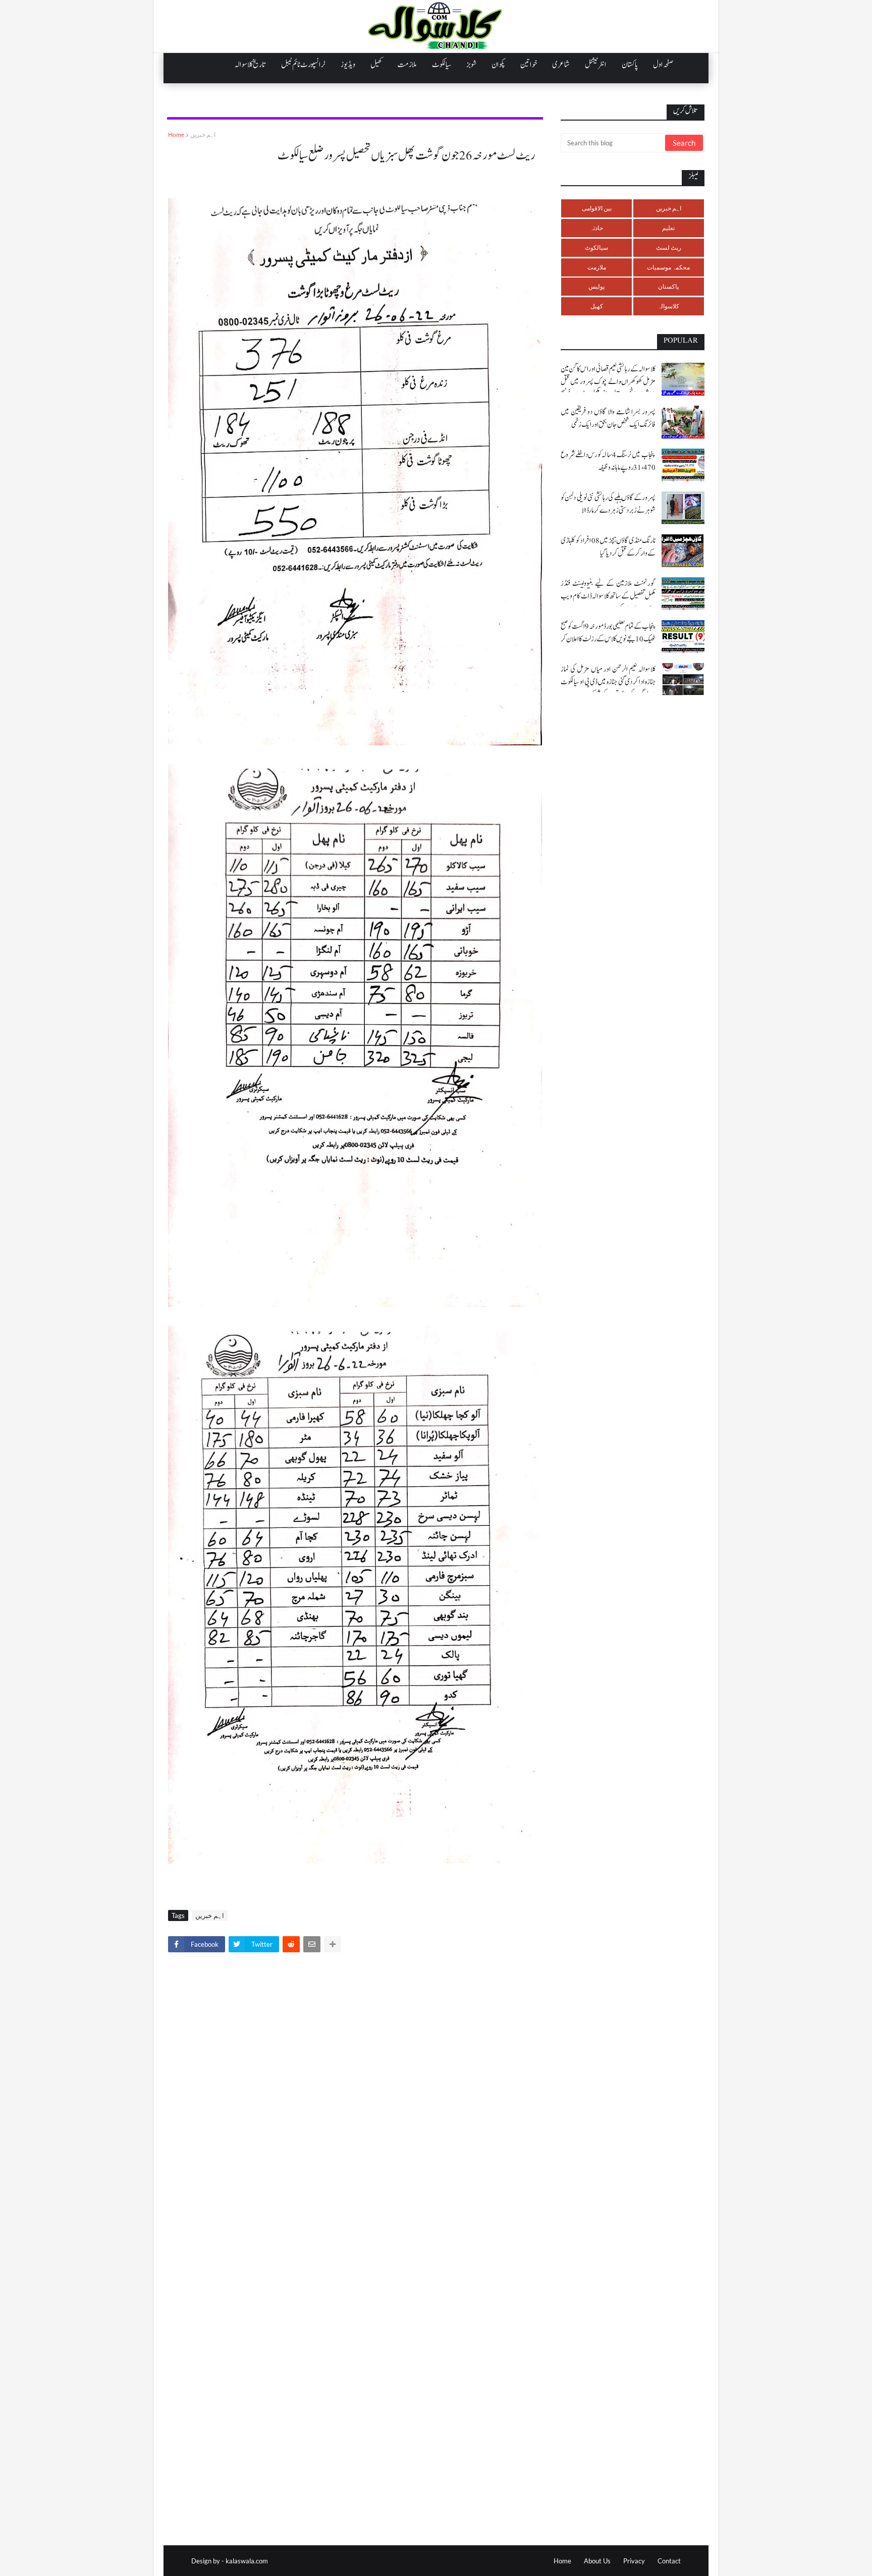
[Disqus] (355, 2101)
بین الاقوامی (597, 208)
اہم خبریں (203, 134)
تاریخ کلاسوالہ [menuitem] (250, 65)
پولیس (596, 286)
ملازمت (597, 267)
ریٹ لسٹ (669, 248)
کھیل (597, 306)
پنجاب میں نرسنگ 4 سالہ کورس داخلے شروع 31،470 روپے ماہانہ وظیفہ (608, 461)
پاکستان (668, 286)
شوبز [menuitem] (471, 65)
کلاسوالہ (668, 306)
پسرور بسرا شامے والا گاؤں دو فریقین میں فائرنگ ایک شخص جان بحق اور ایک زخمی (608, 418)
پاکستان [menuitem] (630, 65)
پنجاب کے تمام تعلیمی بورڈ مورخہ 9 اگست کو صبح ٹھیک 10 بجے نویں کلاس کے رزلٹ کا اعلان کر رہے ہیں (608, 639)
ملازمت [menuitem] (407, 65)
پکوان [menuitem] (498, 65)
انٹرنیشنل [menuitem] (596, 65)
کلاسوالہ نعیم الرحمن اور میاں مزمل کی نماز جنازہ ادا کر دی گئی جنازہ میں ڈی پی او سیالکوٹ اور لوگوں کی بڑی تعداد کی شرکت (608, 682)
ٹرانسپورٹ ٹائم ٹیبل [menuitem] (303, 65)
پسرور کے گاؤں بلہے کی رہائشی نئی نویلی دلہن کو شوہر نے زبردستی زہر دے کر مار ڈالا (608, 504)
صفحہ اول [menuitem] (663, 65)
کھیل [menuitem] (376, 65)
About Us (597, 2561)
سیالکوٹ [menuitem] (442, 65)
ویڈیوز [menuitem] (348, 65)
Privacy (634, 2561)
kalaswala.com (247, 2561)
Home (176, 134)
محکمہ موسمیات (668, 267)
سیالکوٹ (596, 248)
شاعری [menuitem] (561, 65)
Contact (669, 2561)
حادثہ (596, 228)
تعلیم (668, 228)
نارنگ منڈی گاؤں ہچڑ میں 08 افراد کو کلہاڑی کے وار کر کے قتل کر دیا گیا (608, 547)
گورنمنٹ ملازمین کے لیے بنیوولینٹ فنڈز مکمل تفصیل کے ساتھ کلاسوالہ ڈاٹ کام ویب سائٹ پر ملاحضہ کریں (608, 596)
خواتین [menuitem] (529, 65)
